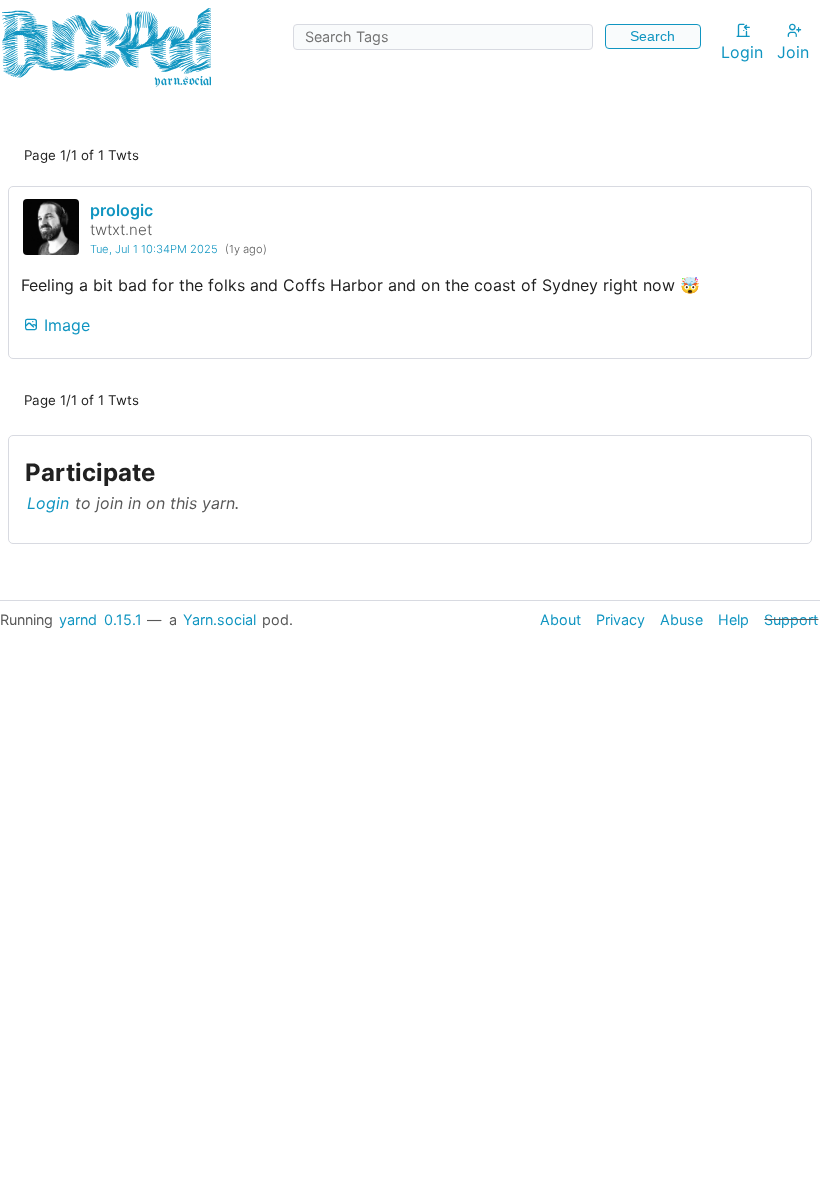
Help (733, 619)
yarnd (78, 619)
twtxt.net (121, 229)
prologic (121, 210)
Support (791, 619)
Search (652, 36)
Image (64, 325)
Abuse (681, 619)
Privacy (620, 619)
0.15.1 (123, 619)
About (560, 619)
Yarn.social (219, 619)
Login (742, 52)
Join (793, 52)
